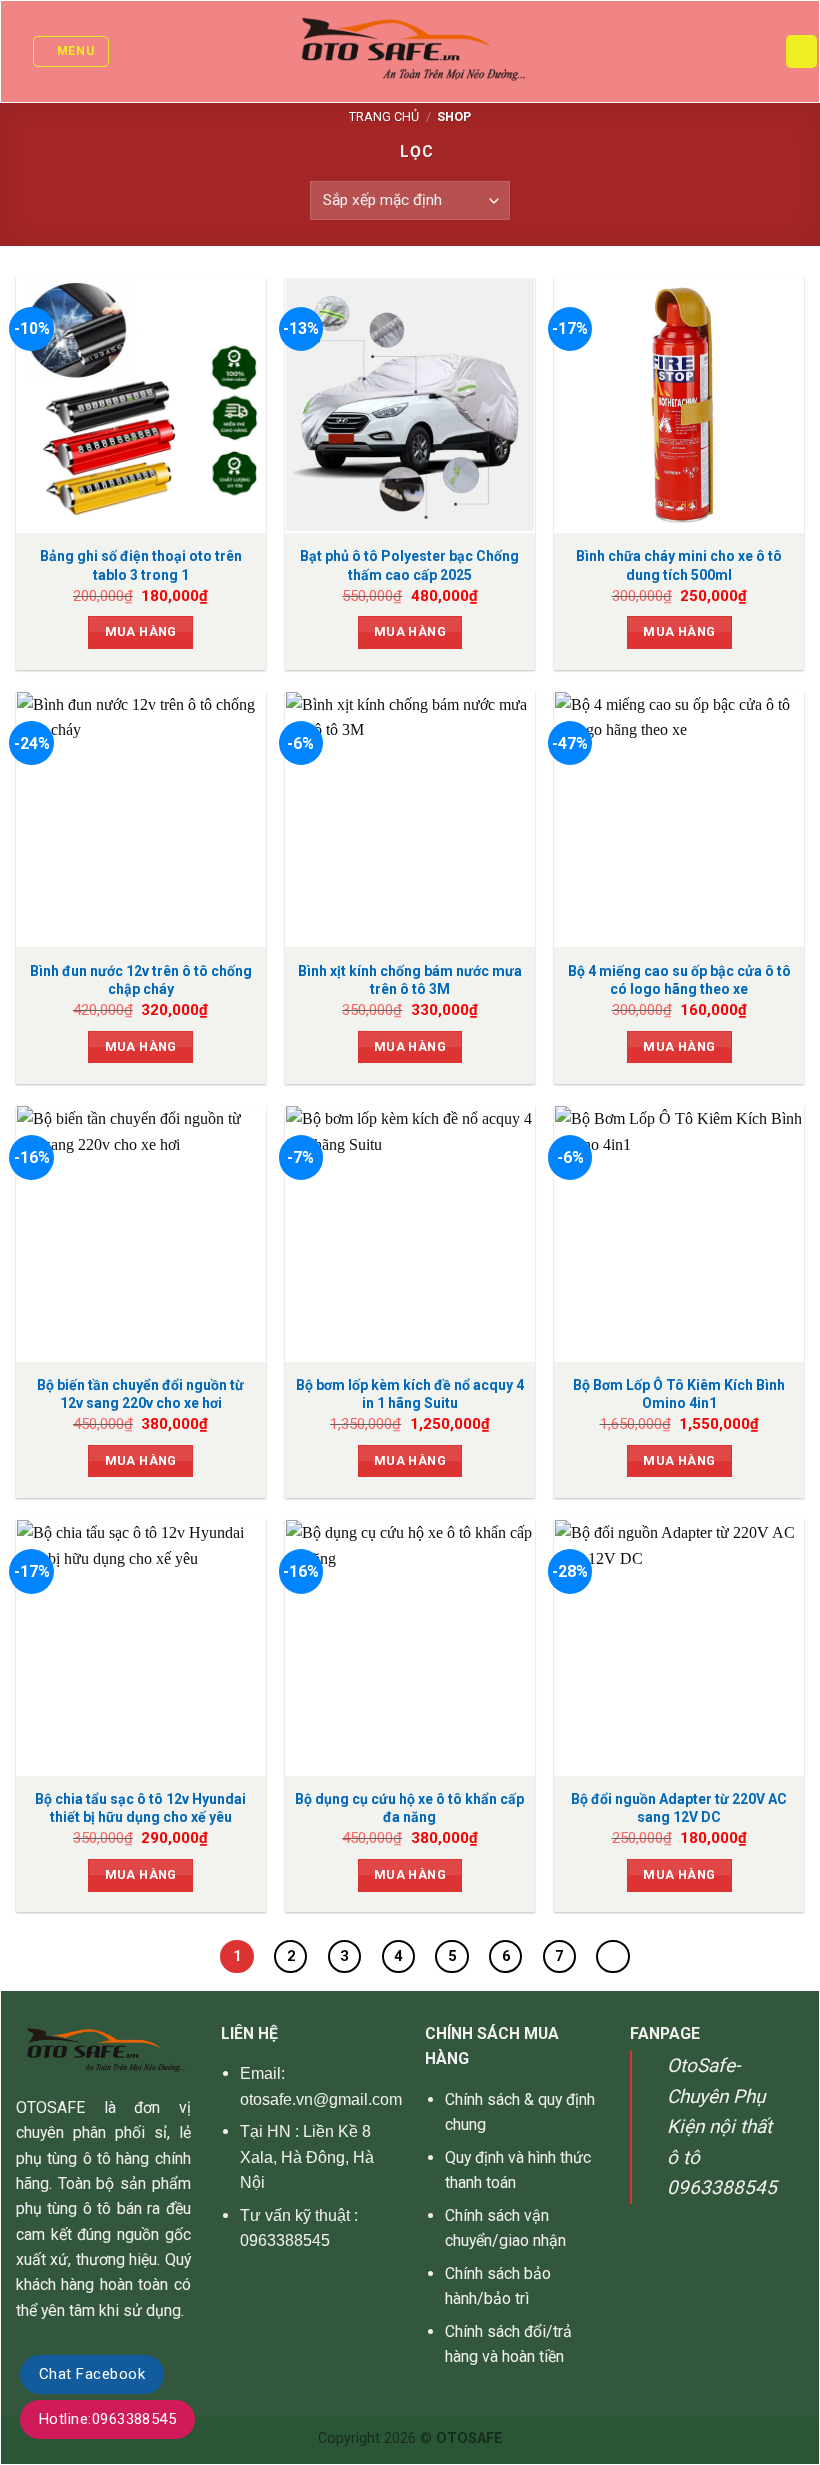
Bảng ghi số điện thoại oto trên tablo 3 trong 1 (141, 565)
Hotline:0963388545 (107, 2419)
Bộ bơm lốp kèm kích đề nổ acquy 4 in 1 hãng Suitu (410, 1394)
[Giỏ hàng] (802, 51)
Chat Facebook (92, 2374)
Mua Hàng (141, 631)
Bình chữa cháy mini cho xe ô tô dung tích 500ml (679, 565)
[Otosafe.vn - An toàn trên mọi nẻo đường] (410, 51)
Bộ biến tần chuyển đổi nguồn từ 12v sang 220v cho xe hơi (140, 1394)
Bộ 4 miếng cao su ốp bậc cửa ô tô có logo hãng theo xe (679, 980)
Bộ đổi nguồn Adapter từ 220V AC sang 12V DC (679, 1808)
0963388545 (285, 2240)
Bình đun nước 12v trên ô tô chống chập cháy (141, 980)
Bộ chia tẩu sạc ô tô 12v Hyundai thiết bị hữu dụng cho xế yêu (140, 1808)
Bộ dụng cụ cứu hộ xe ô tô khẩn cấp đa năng (409, 1808)
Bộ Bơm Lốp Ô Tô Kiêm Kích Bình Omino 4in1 (679, 1394)
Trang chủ (384, 116)
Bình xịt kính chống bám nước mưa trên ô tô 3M (410, 980)
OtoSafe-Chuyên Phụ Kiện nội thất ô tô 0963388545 (722, 2126)
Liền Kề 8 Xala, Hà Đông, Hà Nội (307, 2157)
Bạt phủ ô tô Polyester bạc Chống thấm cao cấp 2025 (409, 565)
